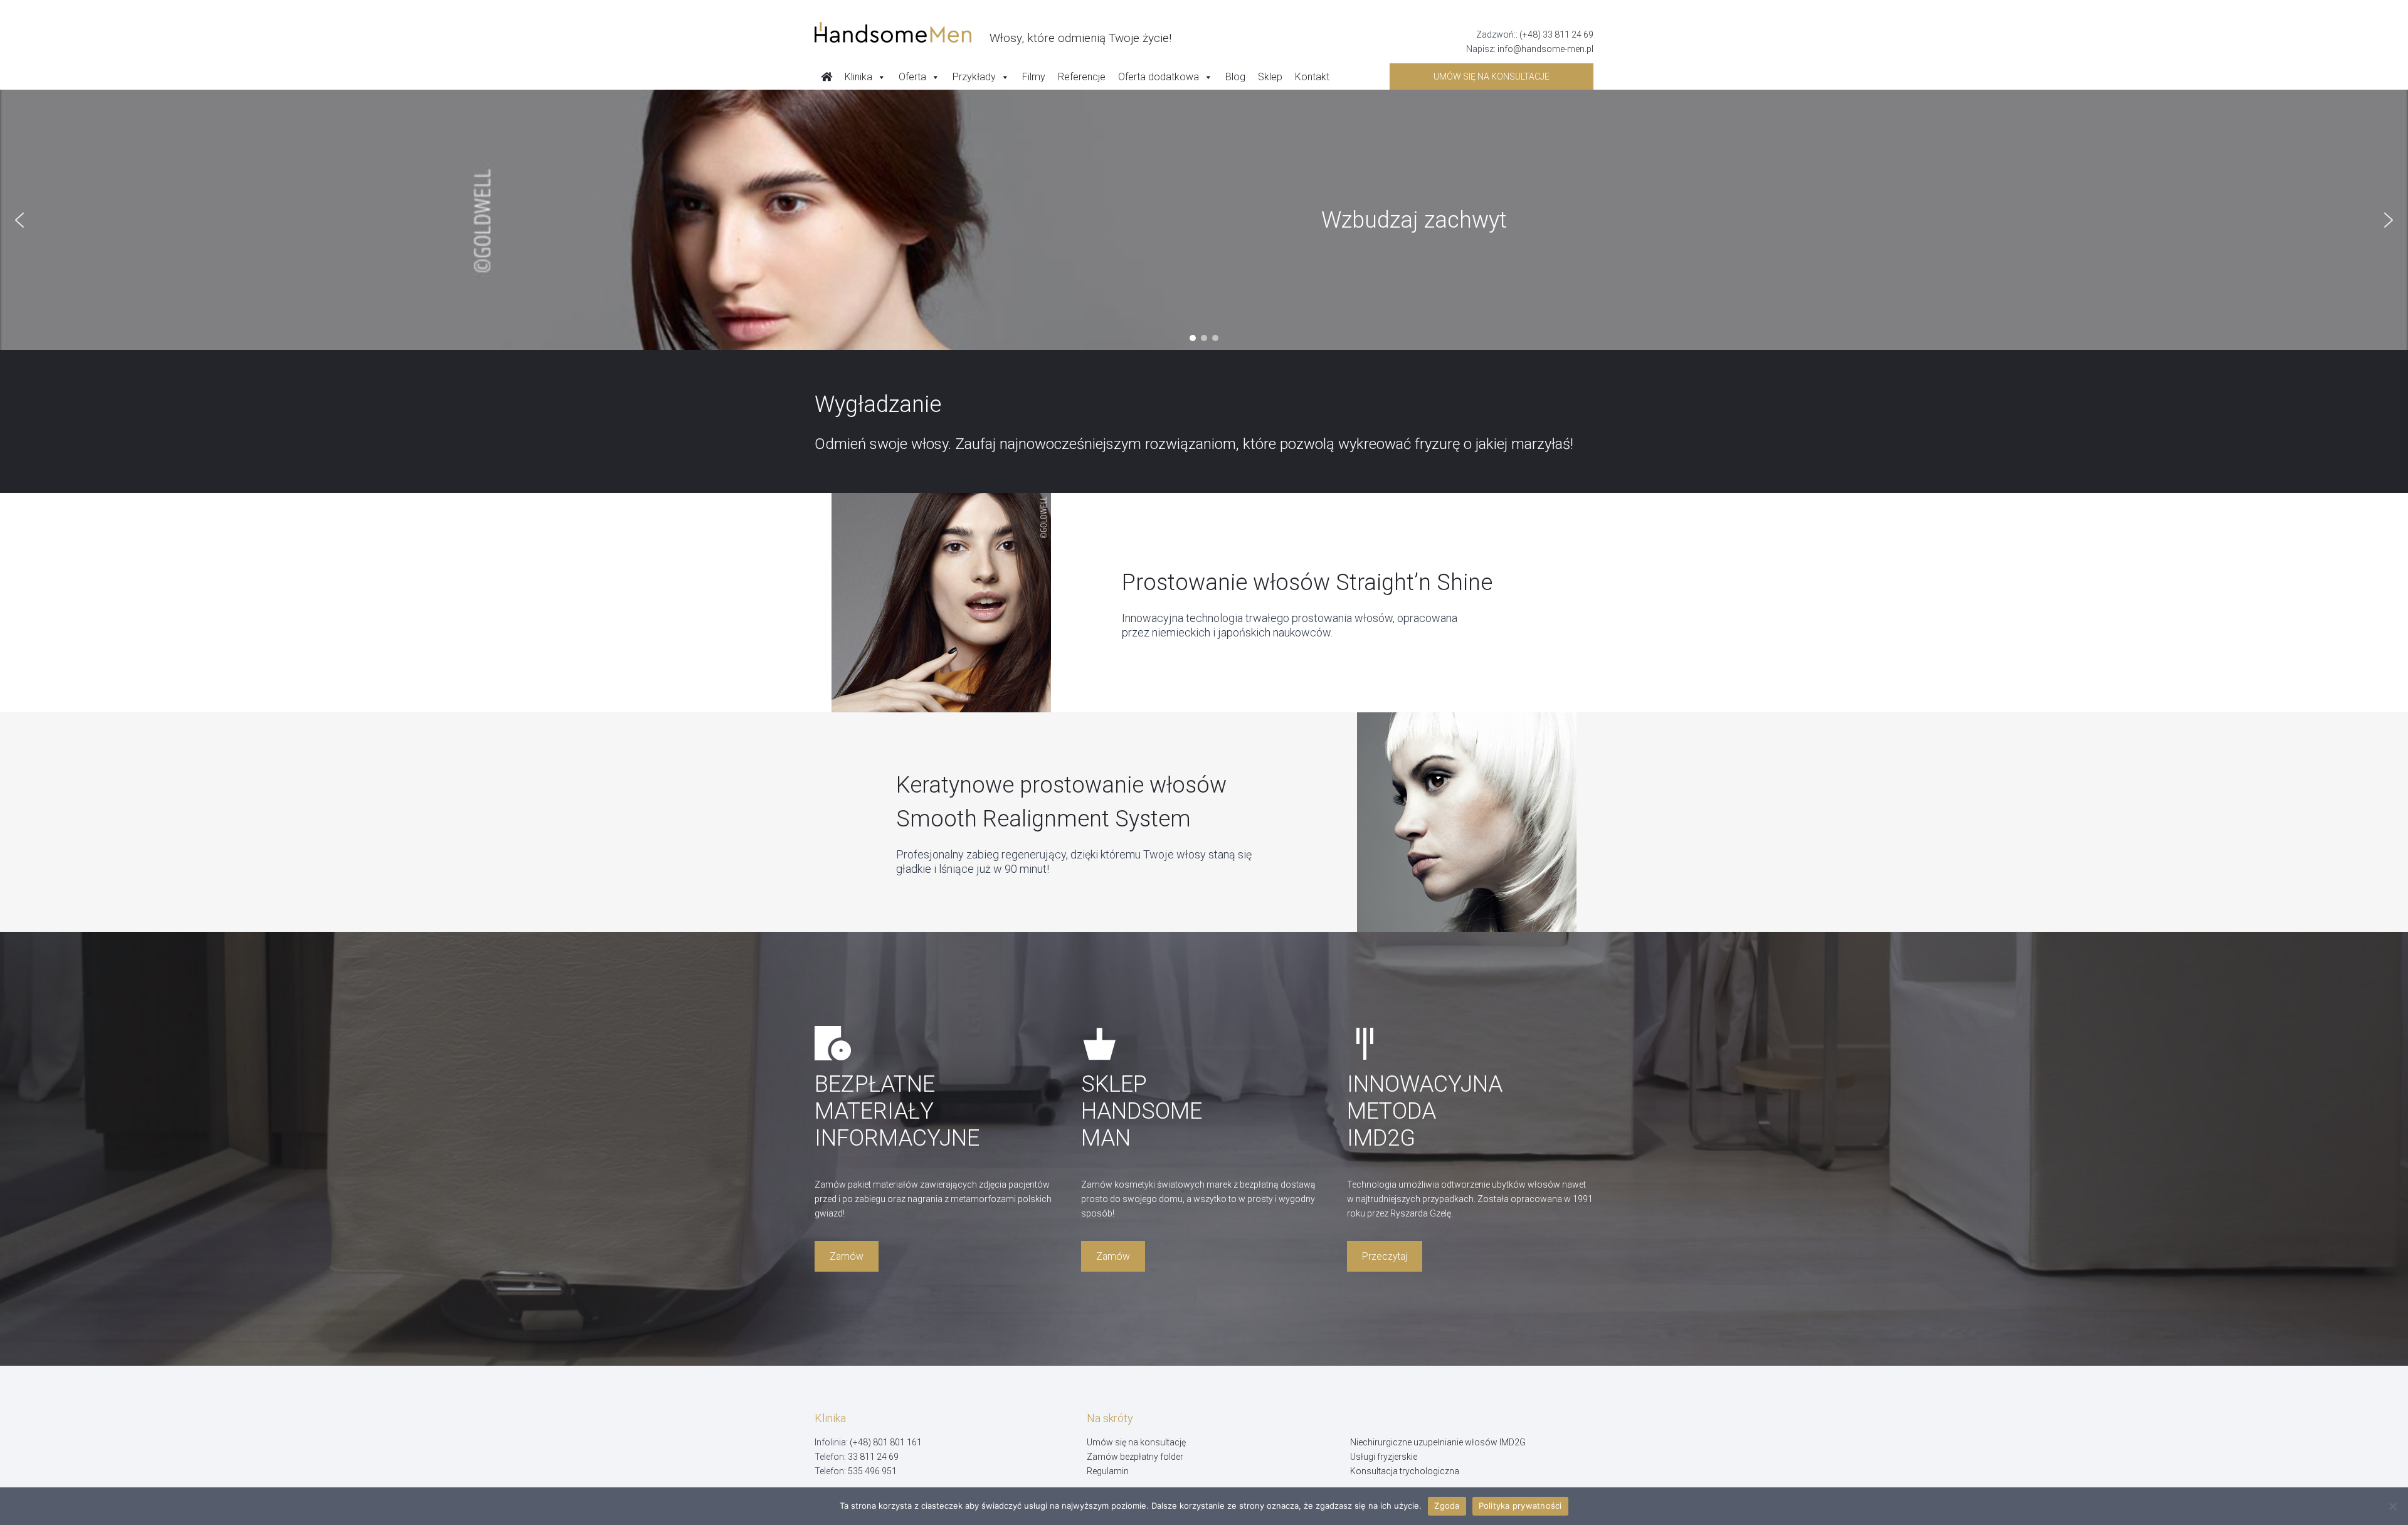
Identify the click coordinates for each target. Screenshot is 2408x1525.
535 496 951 (872, 1471)
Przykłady (974, 77)
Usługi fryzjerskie (1384, 1457)
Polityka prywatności (1520, 1506)
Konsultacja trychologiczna (1405, 1471)
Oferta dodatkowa (1159, 77)
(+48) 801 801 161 (886, 1442)
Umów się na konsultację (1136, 1442)
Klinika (858, 77)
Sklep (1270, 77)
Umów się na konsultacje (1492, 77)
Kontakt (1312, 77)
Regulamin (1108, 1471)
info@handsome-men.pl (1545, 49)
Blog (1235, 77)
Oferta (912, 77)
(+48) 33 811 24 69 (1556, 34)
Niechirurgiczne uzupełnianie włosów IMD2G (1438, 1442)
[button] (19, 220)
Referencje (1082, 77)
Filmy (1034, 77)
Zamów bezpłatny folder (1135, 1457)
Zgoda (1447, 1506)
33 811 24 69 (873, 1457)
